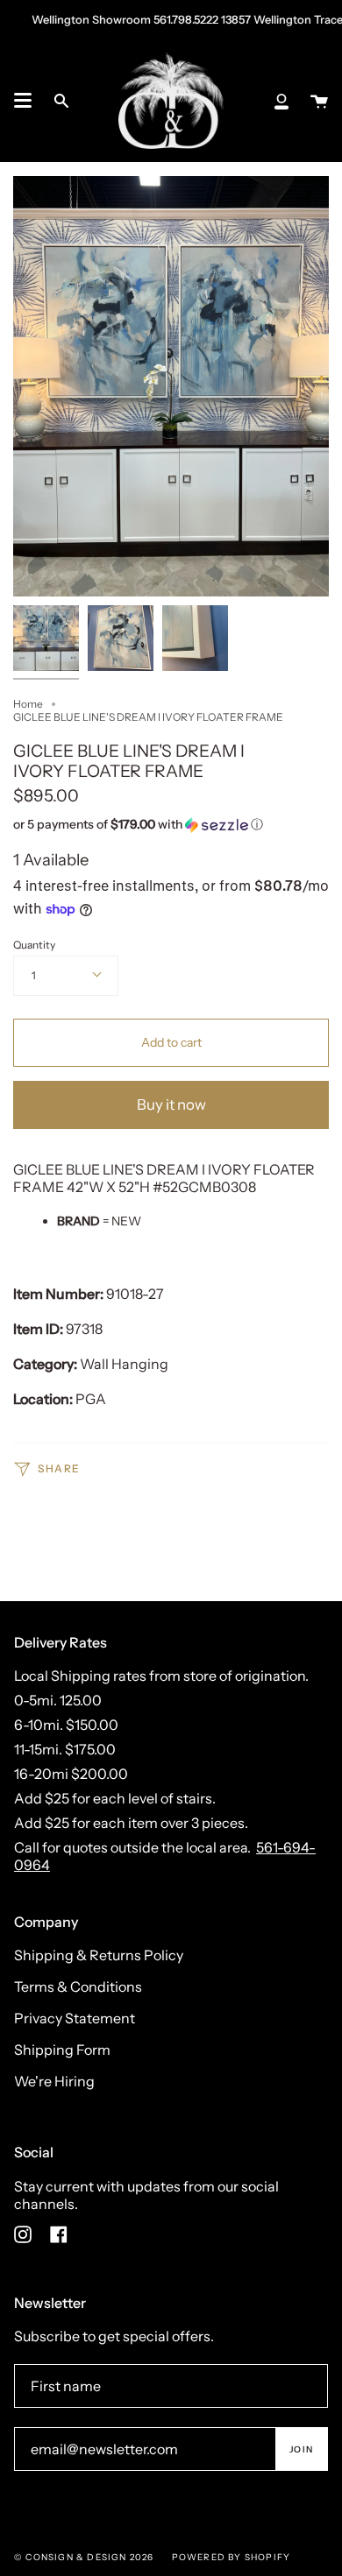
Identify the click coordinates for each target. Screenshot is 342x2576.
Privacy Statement (75, 2018)
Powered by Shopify (232, 2557)
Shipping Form (62, 2050)
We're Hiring (54, 2081)
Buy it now (171, 1105)
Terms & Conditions (78, 1987)
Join (301, 2449)
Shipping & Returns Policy (99, 1955)
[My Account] (281, 101)
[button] (140, 825)
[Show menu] (23, 101)
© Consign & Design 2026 (84, 2557)
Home (28, 704)
